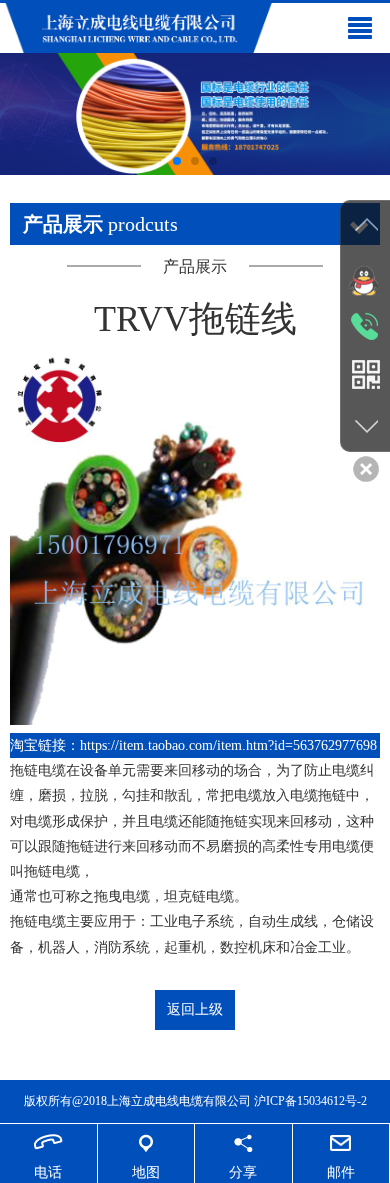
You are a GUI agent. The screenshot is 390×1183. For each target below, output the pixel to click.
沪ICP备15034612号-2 (310, 1101)
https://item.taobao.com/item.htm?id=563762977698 (228, 745)
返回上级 (195, 1009)
